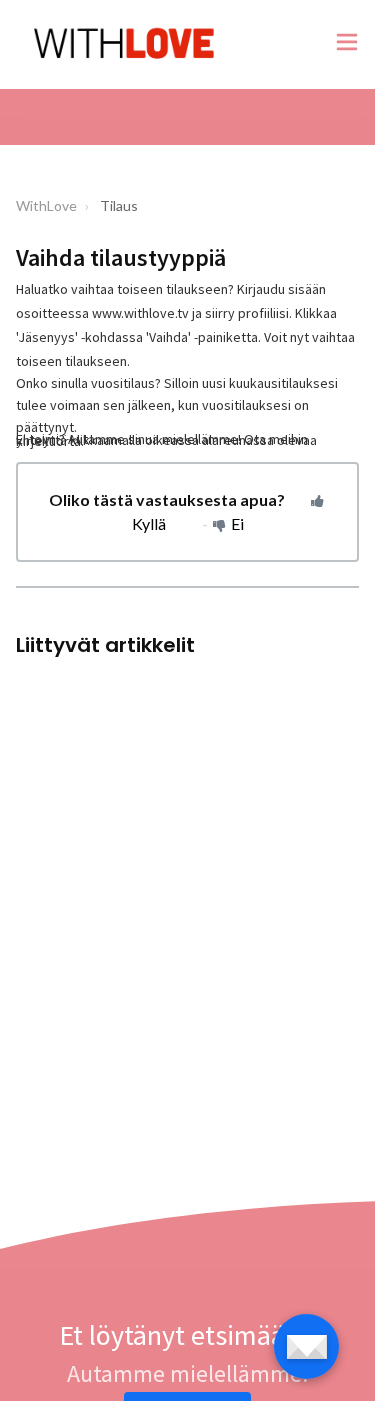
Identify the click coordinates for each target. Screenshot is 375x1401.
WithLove (46, 205)
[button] (347, 45)
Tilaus (119, 205)
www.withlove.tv (140, 313)
